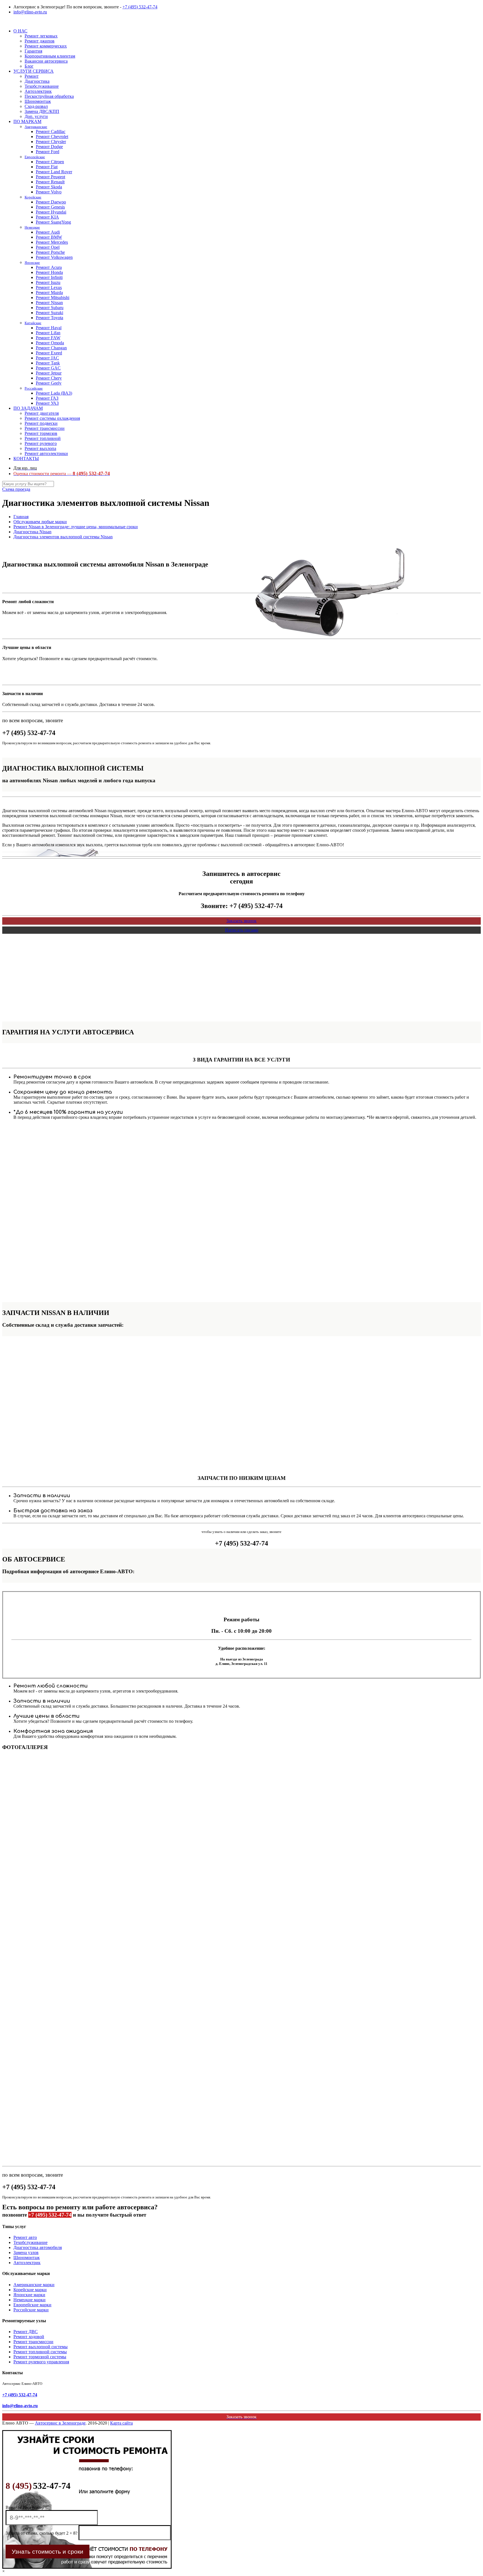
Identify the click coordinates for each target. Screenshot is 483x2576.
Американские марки (34, 2285)
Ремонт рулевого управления (41, 2362)
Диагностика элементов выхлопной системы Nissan (63, 537)
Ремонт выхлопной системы (41, 2347)
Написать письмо (242, 930)
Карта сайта (121, 2423)
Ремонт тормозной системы (40, 2357)
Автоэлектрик (27, 2263)
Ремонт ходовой (29, 2337)
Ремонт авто (25, 2237)
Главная (21, 517)
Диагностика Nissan (32, 532)
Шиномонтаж (27, 2258)
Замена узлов (26, 2252)
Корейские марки (30, 2290)
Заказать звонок (241, 921)
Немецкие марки (29, 2300)
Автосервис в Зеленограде (60, 2423)
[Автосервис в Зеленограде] (3, 21)
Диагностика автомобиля (38, 2247)
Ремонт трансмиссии (33, 2342)
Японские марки (29, 2295)
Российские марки (31, 2310)
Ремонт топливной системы (40, 2352)
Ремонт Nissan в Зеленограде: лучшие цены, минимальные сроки (76, 527)
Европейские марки (32, 2305)
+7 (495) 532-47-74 (140, 7)
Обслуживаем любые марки (40, 522)
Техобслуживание (30, 2242)
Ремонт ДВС (26, 2332)
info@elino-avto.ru (30, 12)
